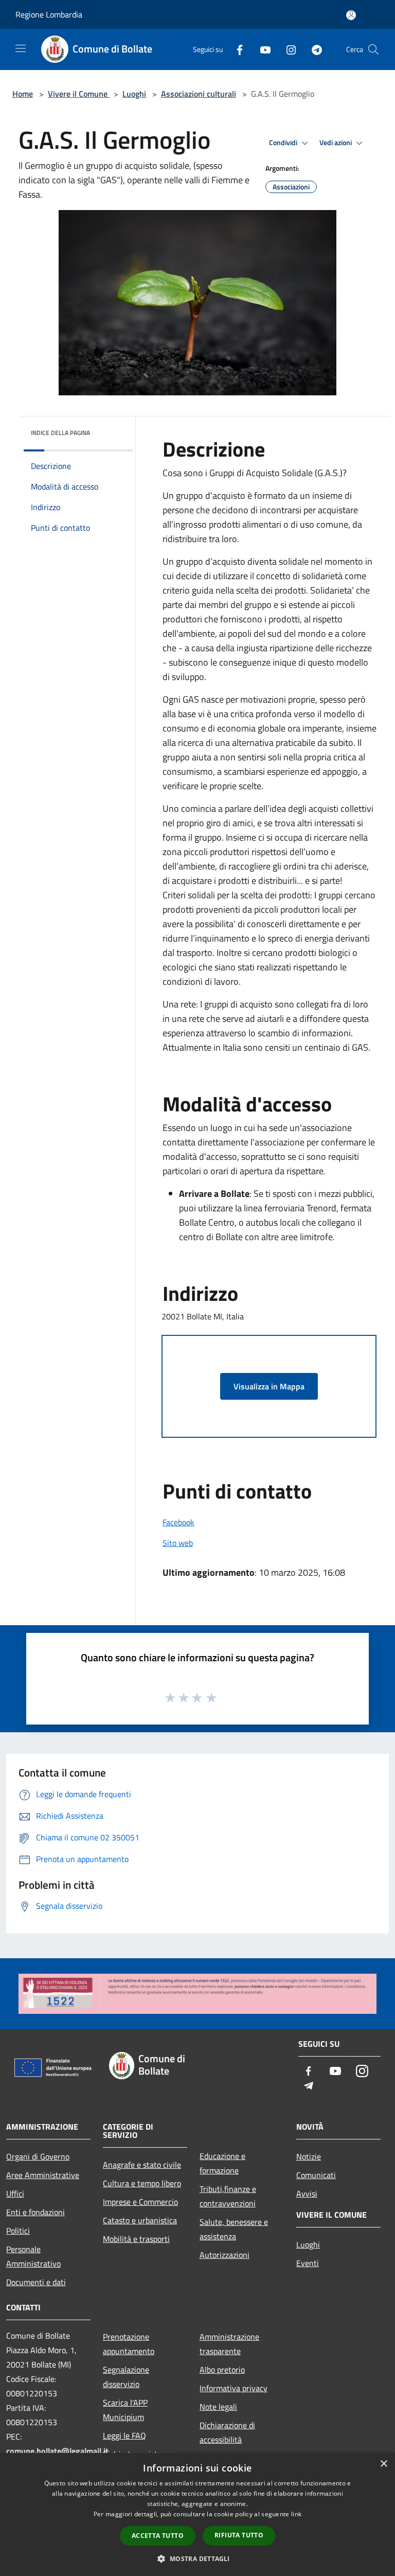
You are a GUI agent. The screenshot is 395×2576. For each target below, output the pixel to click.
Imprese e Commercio (140, 2202)
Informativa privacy (234, 2388)
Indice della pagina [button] (60, 433)
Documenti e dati (36, 2282)
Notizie (309, 2156)
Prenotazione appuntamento (129, 2344)
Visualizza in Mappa (269, 1386)
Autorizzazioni (225, 2255)
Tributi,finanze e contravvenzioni (228, 2196)
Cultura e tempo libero (142, 2183)
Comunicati (316, 2175)
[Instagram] (287, 49)
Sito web (178, 1543)
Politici (18, 2231)
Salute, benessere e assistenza (234, 2229)
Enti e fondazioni (35, 2212)
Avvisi (307, 2194)
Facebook (178, 1522)
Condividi (284, 143)
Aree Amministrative (43, 2175)
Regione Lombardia (49, 14)
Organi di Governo (38, 2156)
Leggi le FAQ (124, 2435)
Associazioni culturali (199, 94)
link (296, 2514)
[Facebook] (236, 49)
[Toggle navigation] (21, 48)
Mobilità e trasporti (136, 2239)
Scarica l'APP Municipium (125, 2410)
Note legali (218, 2407)
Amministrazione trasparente (229, 2344)
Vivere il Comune (79, 94)
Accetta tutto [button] (158, 2536)
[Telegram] (313, 49)
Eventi (308, 2263)
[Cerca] (373, 49)
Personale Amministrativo (33, 2256)
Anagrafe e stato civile (142, 2165)
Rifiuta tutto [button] (239, 2535)
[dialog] (197, 2514)
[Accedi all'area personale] (351, 15)
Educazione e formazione (222, 2163)
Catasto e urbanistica (140, 2220)
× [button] (383, 2464)
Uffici (15, 2194)
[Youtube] (261, 49)
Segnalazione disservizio (126, 2377)
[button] (197, 2558)
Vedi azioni (336, 143)
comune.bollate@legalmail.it (57, 2451)
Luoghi (134, 94)
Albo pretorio (222, 2370)
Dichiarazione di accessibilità (227, 2432)
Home (23, 94)
